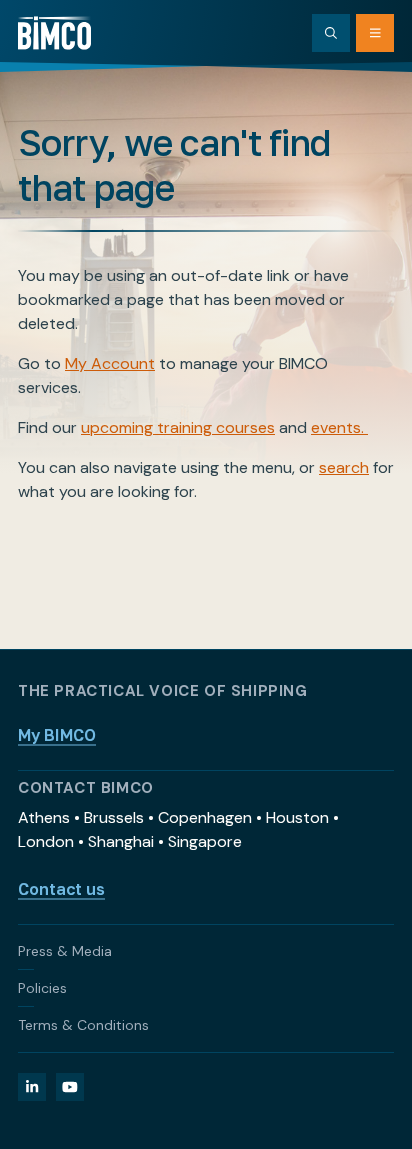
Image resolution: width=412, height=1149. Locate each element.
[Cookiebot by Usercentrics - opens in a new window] (301, 163)
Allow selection (206, 903)
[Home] (54, 33)
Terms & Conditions (83, 1025)
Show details (304, 774)
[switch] (360, 569)
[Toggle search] (331, 33)
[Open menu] (375, 33)
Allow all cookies (206, 837)
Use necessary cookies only (206, 968)
